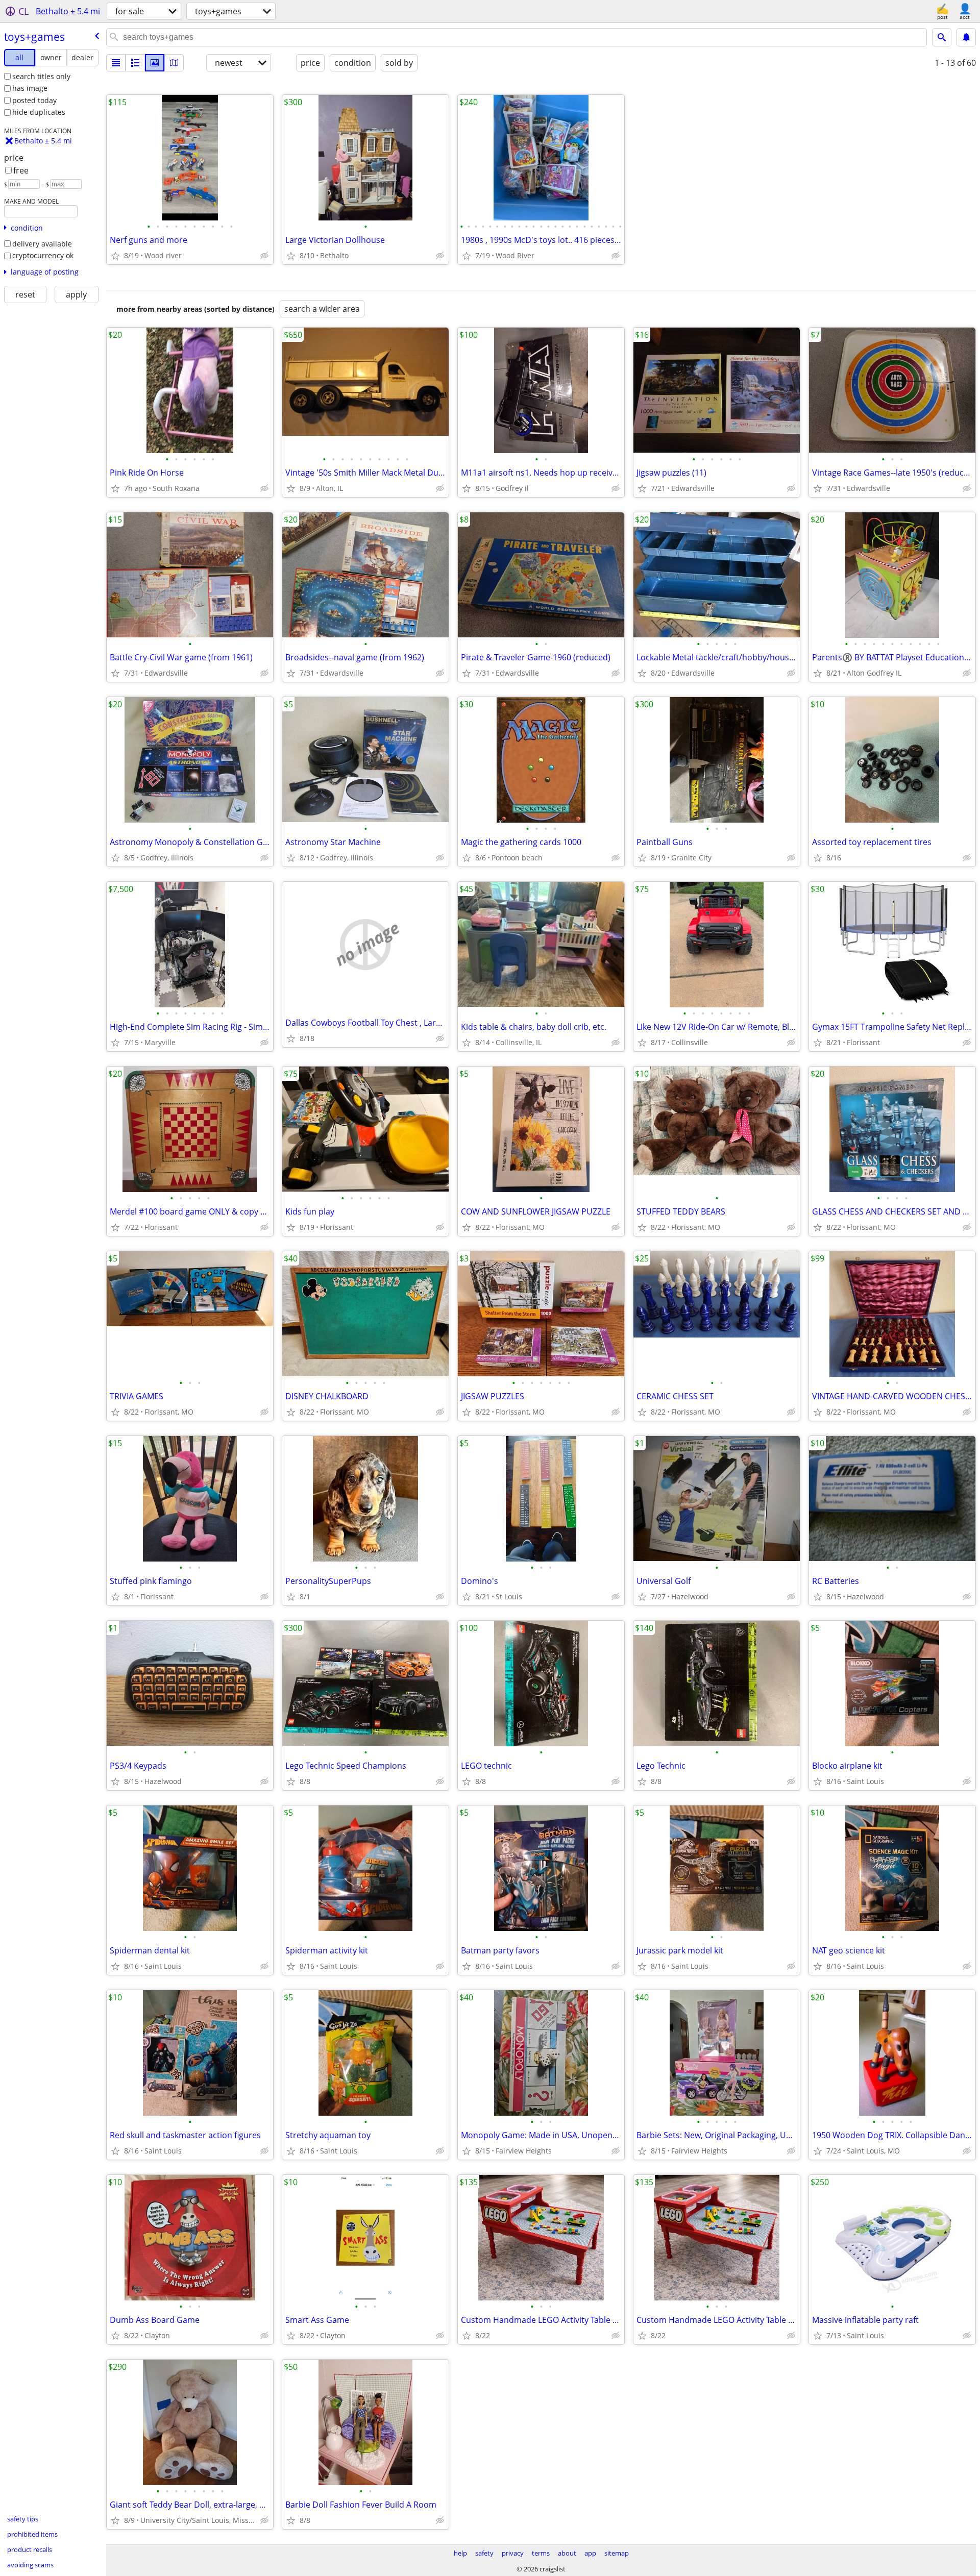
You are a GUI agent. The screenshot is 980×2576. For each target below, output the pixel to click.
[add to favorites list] (115, 256)
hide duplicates (39, 112)
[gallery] (155, 63)
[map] (174, 63)
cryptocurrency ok (43, 255)
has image (30, 88)
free (21, 170)
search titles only (41, 76)
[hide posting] (264, 256)
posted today (34, 100)
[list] (116, 63)
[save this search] (966, 37)
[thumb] (135, 63)
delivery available (42, 244)
